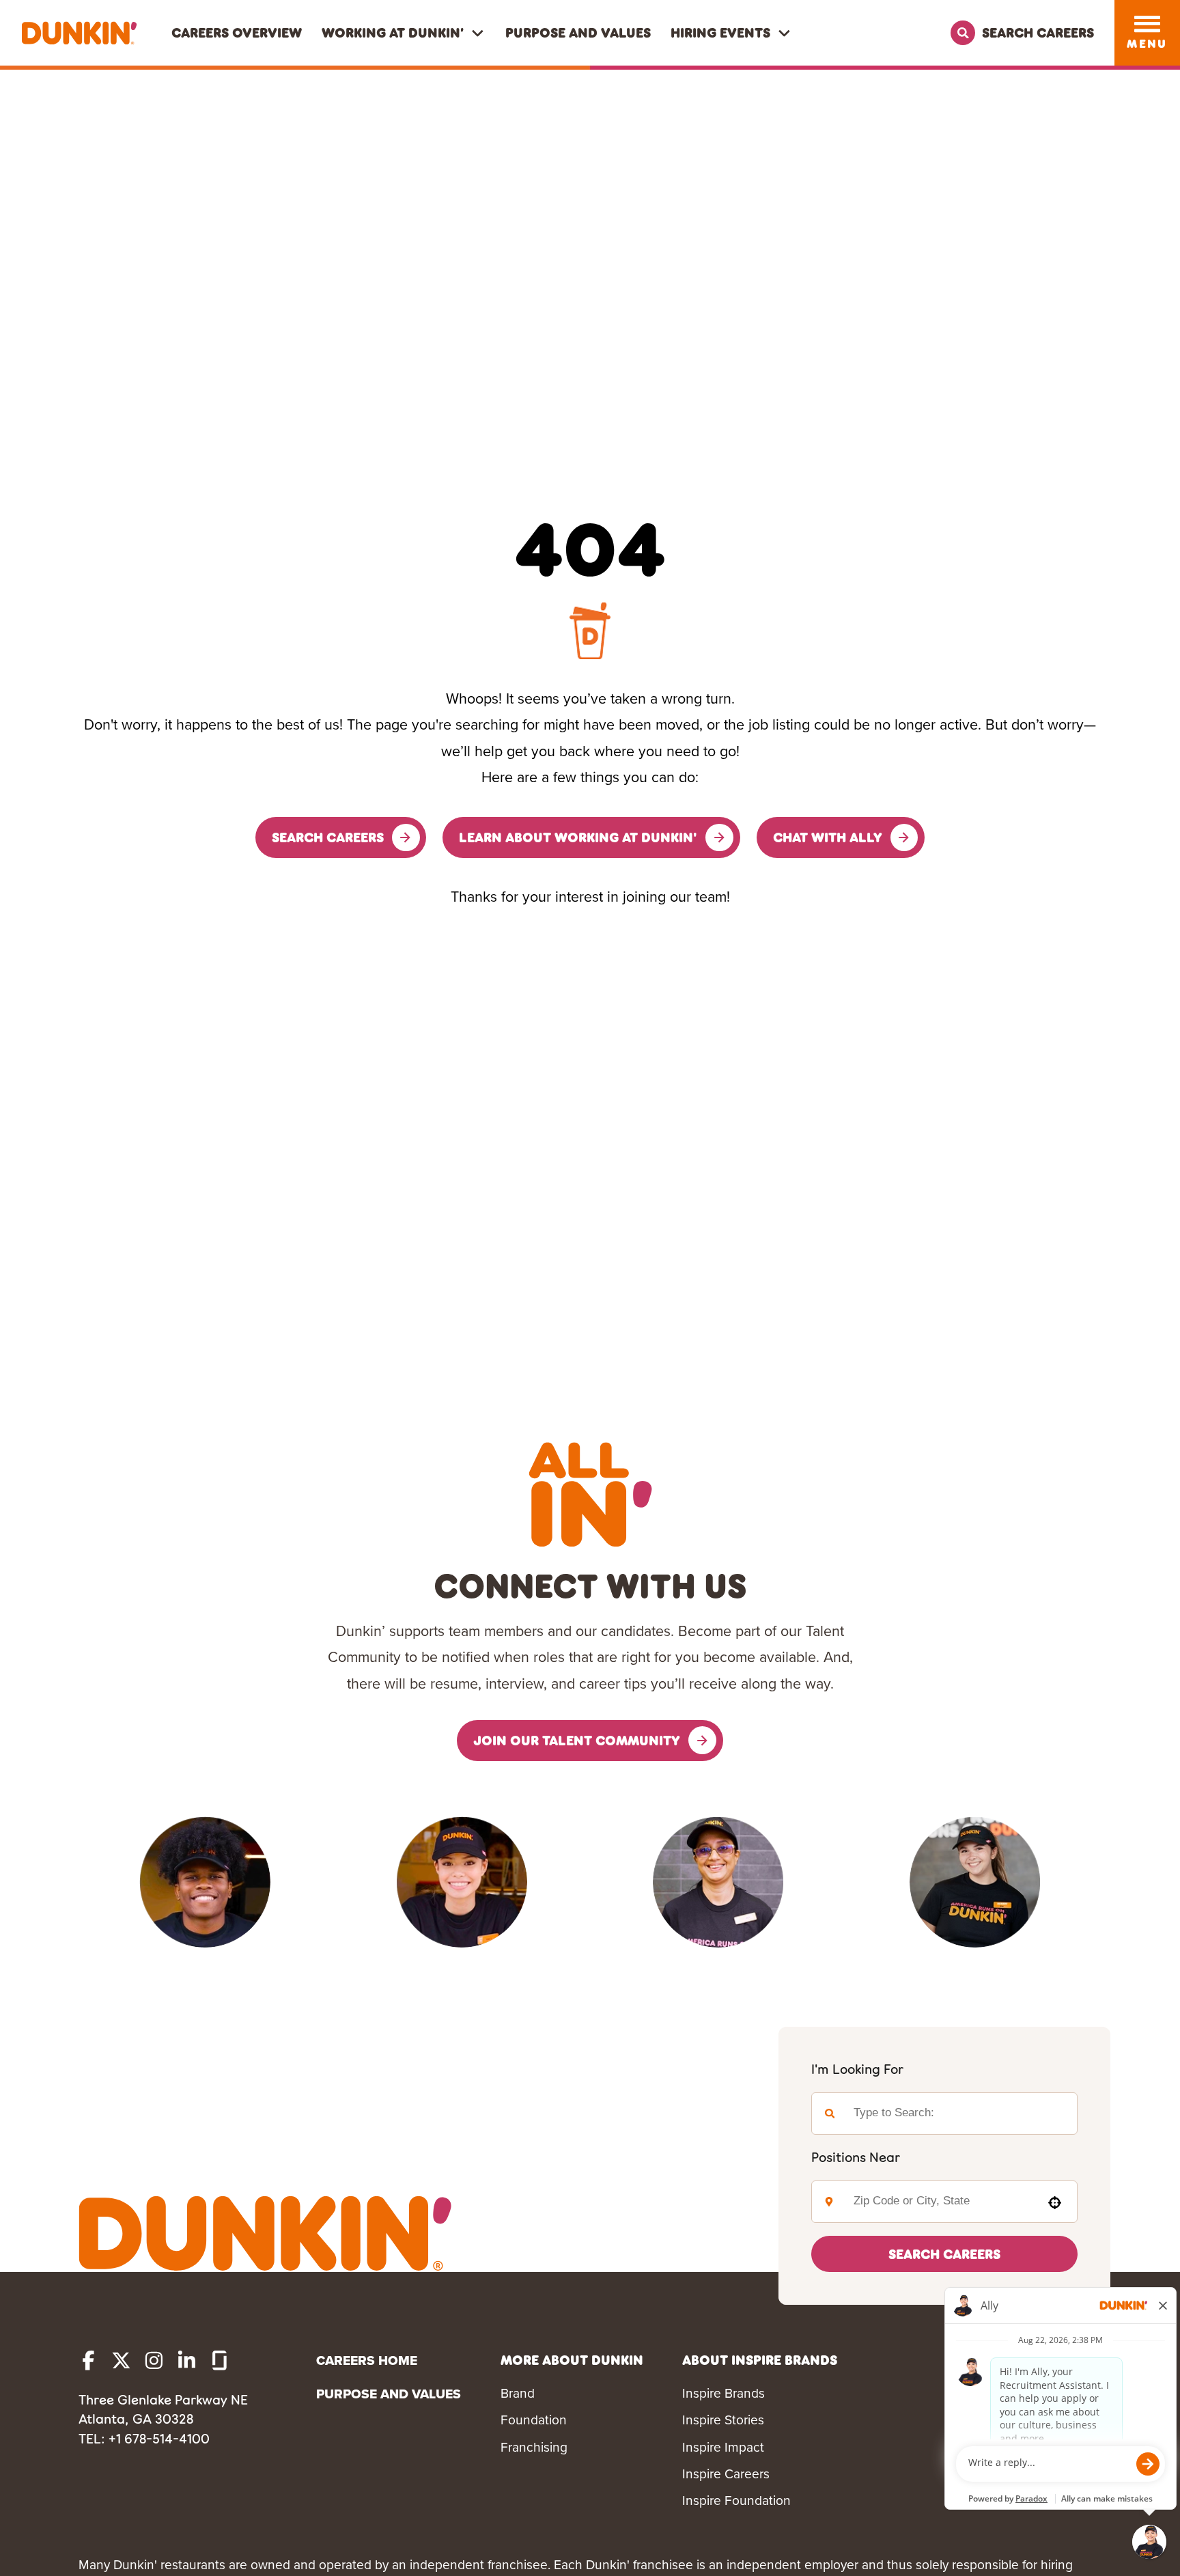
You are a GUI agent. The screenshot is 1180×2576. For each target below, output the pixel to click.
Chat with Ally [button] (828, 837)
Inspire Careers (726, 2474)
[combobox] (939, 2202)
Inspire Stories (723, 2420)
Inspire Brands (724, 2393)
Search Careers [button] (328, 837)
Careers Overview (237, 32)
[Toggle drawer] (1148, 24)
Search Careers (944, 2254)
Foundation (534, 2420)
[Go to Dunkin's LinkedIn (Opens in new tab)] (187, 2360)
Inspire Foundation (736, 2501)
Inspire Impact (723, 2447)
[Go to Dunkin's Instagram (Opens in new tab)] (154, 2360)
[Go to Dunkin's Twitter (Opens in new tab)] (121, 2360)
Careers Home (367, 2360)
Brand (518, 2393)
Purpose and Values (578, 32)
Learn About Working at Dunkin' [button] (578, 837)
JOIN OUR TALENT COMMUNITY (577, 1740)
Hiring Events (720, 32)
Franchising (534, 2447)
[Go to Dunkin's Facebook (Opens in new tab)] (88, 2360)
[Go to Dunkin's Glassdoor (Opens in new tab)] (220, 2360)
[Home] (79, 33)
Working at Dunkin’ (393, 32)
